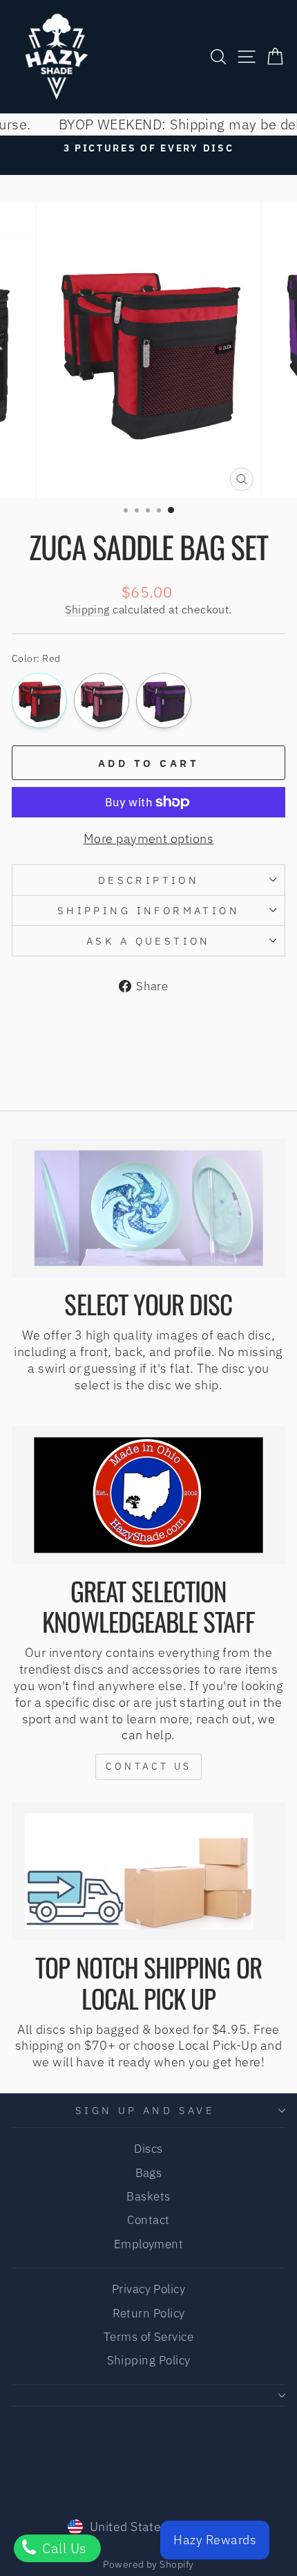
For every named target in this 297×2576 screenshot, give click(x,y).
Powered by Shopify (148, 2564)
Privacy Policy (148, 2289)
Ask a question (148, 941)
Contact (148, 2220)
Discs (148, 2149)
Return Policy (149, 2313)
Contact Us (148, 1766)
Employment (149, 2244)
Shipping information (148, 910)
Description (149, 880)
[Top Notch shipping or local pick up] (148, 1871)
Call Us (63, 2548)
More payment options (148, 838)
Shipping (87, 609)
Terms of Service (148, 2337)
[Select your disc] (148, 1208)
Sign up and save (145, 2110)
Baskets (148, 2196)
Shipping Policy (149, 2360)
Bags (149, 2173)
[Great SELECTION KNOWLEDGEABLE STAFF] (148, 1495)
